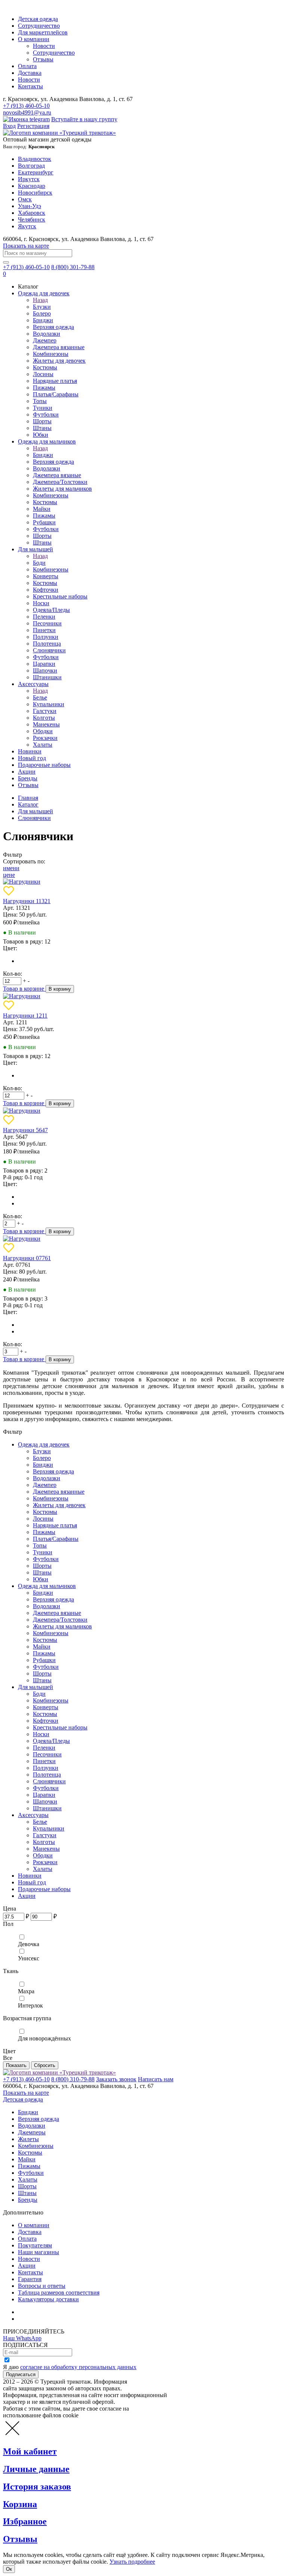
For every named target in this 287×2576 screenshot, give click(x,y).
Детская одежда (38, 19)
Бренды (28, 778)
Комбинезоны (51, 354)
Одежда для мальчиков (47, 441)
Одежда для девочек (44, 293)
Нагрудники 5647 (25, 1130)
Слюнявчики (49, 650)
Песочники (47, 623)
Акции (27, 772)
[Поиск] (6, 262)
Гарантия (30, 2279)
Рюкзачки (45, 738)
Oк (9, 2569)
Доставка (30, 73)
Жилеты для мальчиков (62, 489)
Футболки (46, 414)
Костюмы (45, 367)
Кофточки (46, 590)
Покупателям (35, 2245)
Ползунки (46, 637)
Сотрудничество (39, 26)
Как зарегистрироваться (49, 2312)
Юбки (41, 435)
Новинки (30, 751)
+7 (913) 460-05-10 (26, 106)
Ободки (43, 731)
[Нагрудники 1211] (22, 996)
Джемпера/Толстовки (60, 482)
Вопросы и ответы (42, 2286)
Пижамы (44, 388)
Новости (44, 46)
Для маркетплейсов (43, 32)
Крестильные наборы (60, 596)
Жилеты (28, 2139)
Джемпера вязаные (57, 475)
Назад (40, 300)
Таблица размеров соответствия (59, 2293)
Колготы (44, 718)
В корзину (60, 989)
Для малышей (36, 549)
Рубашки (44, 522)
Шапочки (45, 670)
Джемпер (45, 340)
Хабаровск (32, 213)
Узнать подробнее (132, 2562)
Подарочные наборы (44, 765)
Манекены (46, 724)
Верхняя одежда (53, 327)
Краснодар (32, 186)
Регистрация (33, 126)
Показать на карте (26, 246)
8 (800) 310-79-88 (73, 2079)
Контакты (30, 86)
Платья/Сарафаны (56, 394)
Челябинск (32, 220)
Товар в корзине (24, 989)
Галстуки (45, 711)
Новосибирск (35, 193)
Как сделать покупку (45, 2319)
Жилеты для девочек (59, 361)
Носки (41, 603)
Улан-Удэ (30, 206)
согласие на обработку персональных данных (78, 2367)
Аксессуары (33, 684)
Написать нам (156, 2079)
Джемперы (32, 2132)
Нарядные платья (55, 381)
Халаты (43, 745)
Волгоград (31, 166)
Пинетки (44, 630)
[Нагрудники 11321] (22, 882)
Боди (39, 563)
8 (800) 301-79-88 (73, 267)
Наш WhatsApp (22, 2338)
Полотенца (47, 644)
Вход (9, 126)
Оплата (27, 66)
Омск (25, 199)
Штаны (42, 428)
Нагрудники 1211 (25, 1016)
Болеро (42, 313)
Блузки (42, 307)
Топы (40, 401)
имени (11, 868)
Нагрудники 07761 (27, 1258)
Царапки (44, 664)
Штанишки (47, 677)
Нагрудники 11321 (27, 901)
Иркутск (29, 179)
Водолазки (47, 334)
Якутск (27, 226)
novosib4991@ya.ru (27, 112)
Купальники (49, 704)
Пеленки (44, 617)
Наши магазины (38, 2252)
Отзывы (43, 59)
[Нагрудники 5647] (22, 1111)
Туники (43, 408)
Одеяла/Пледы (51, 610)
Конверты (46, 576)
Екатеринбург (36, 172)
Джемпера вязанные (59, 347)
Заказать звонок (116, 2079)
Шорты (42, 421)
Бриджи (43, 320)
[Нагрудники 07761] (22, 1239)
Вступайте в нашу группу (84, 119)
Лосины (43, 374)
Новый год (32, 758)
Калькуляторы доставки (48, 2299)
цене (9, 875)
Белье (40, 697)
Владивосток (35, 159)
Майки (42, 509)
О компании (34, 39)
